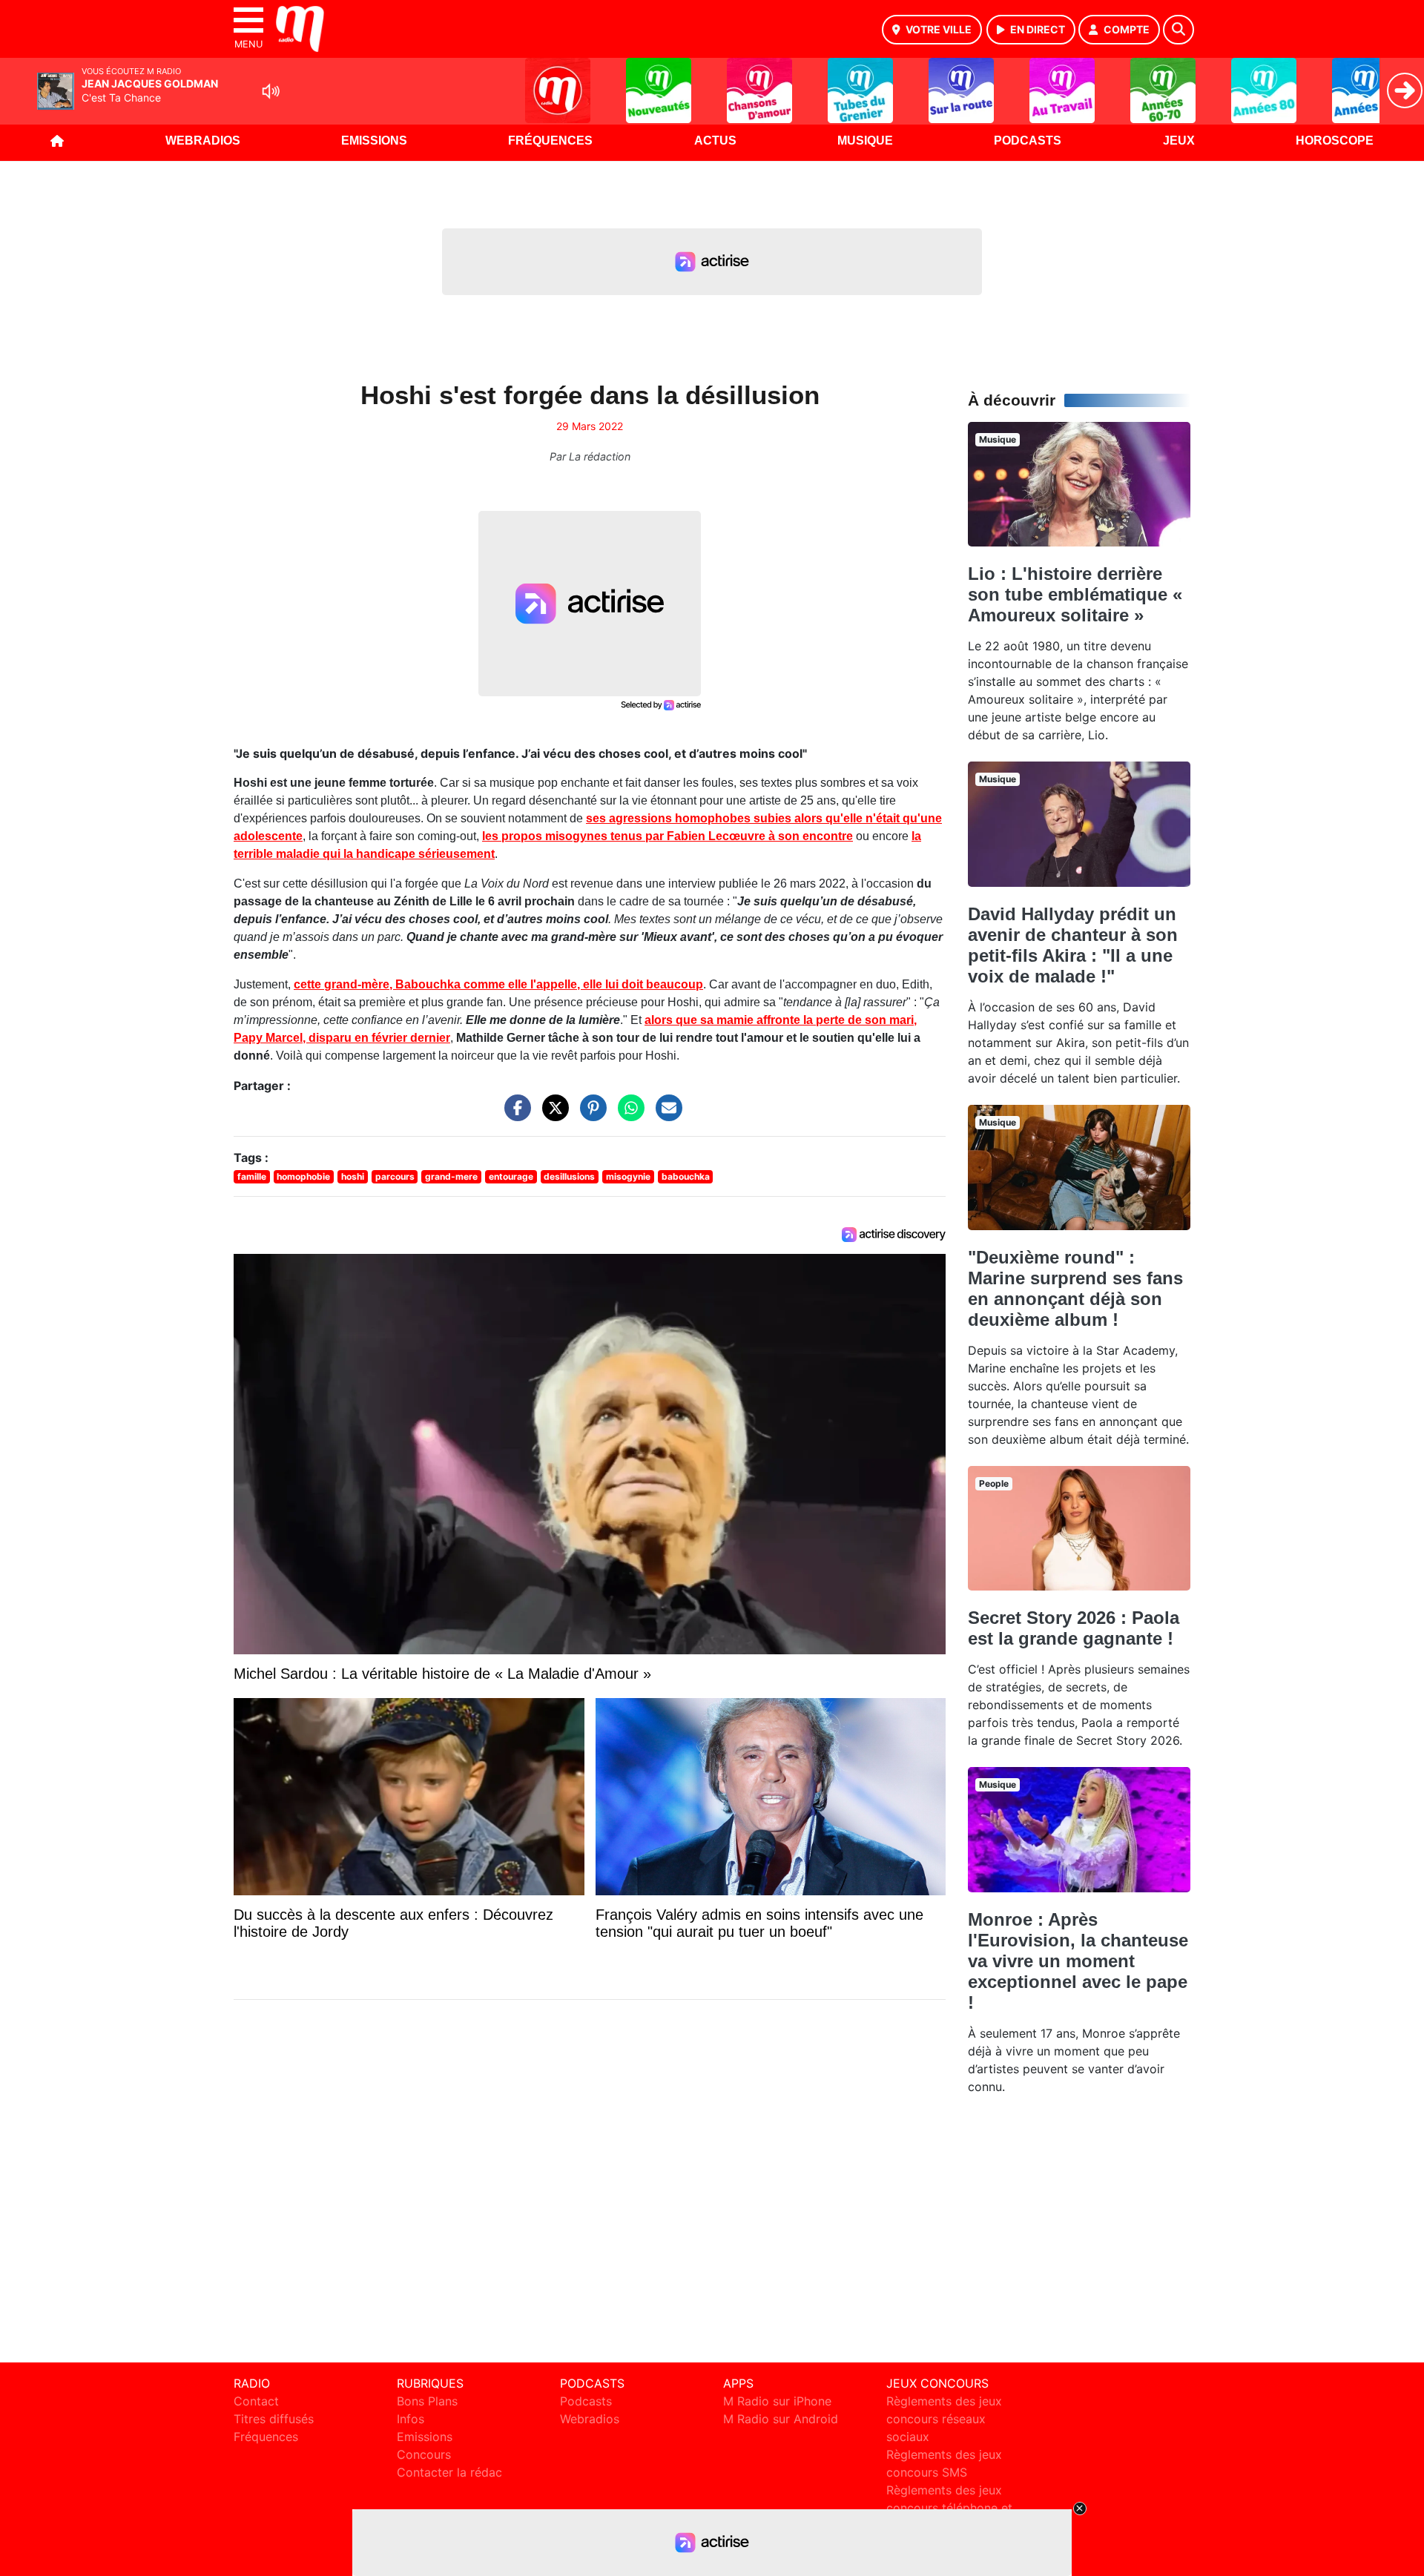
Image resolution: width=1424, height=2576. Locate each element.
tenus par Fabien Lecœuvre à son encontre (667, 836)
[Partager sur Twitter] (552, 1115)
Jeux (1179, 141)
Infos (411, 2419)
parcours (395, 1176)
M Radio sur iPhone (777, 2401)
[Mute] (271, 91)
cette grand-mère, (498, 984)
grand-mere (451, 1176)
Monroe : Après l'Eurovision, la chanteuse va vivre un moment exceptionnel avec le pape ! (1078, 1961)
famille (252, 1176)
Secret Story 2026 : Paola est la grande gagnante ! (1074, 1628)
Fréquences (550, 141)
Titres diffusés (274, 2419)
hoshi (353, 1176)
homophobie (303, 1176)
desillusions (569, 1176)
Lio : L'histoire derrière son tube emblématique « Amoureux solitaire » (1075, 594)
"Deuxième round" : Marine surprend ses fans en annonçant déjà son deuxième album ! (1075, 1288)
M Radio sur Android (781, 2419)
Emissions (374, 141)
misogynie (628, 1176)
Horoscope (1335, 141)
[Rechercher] (1179, 30)
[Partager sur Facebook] (514, 1115)
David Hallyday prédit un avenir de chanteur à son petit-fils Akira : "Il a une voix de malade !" (1073, 945)
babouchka (686, 1176)
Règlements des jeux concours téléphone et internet (949, 2508)
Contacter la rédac (449, 2472)
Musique (865, 141)
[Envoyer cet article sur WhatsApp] (627, 1115)
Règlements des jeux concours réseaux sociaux (944, 2419)
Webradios (203, 141)
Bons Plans (427, 2401)
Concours (424, 2454)
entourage (511, 1176)
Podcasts (1028, 141)
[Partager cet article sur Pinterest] (590, 1115)
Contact (256, 2401)
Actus (715, 141)
